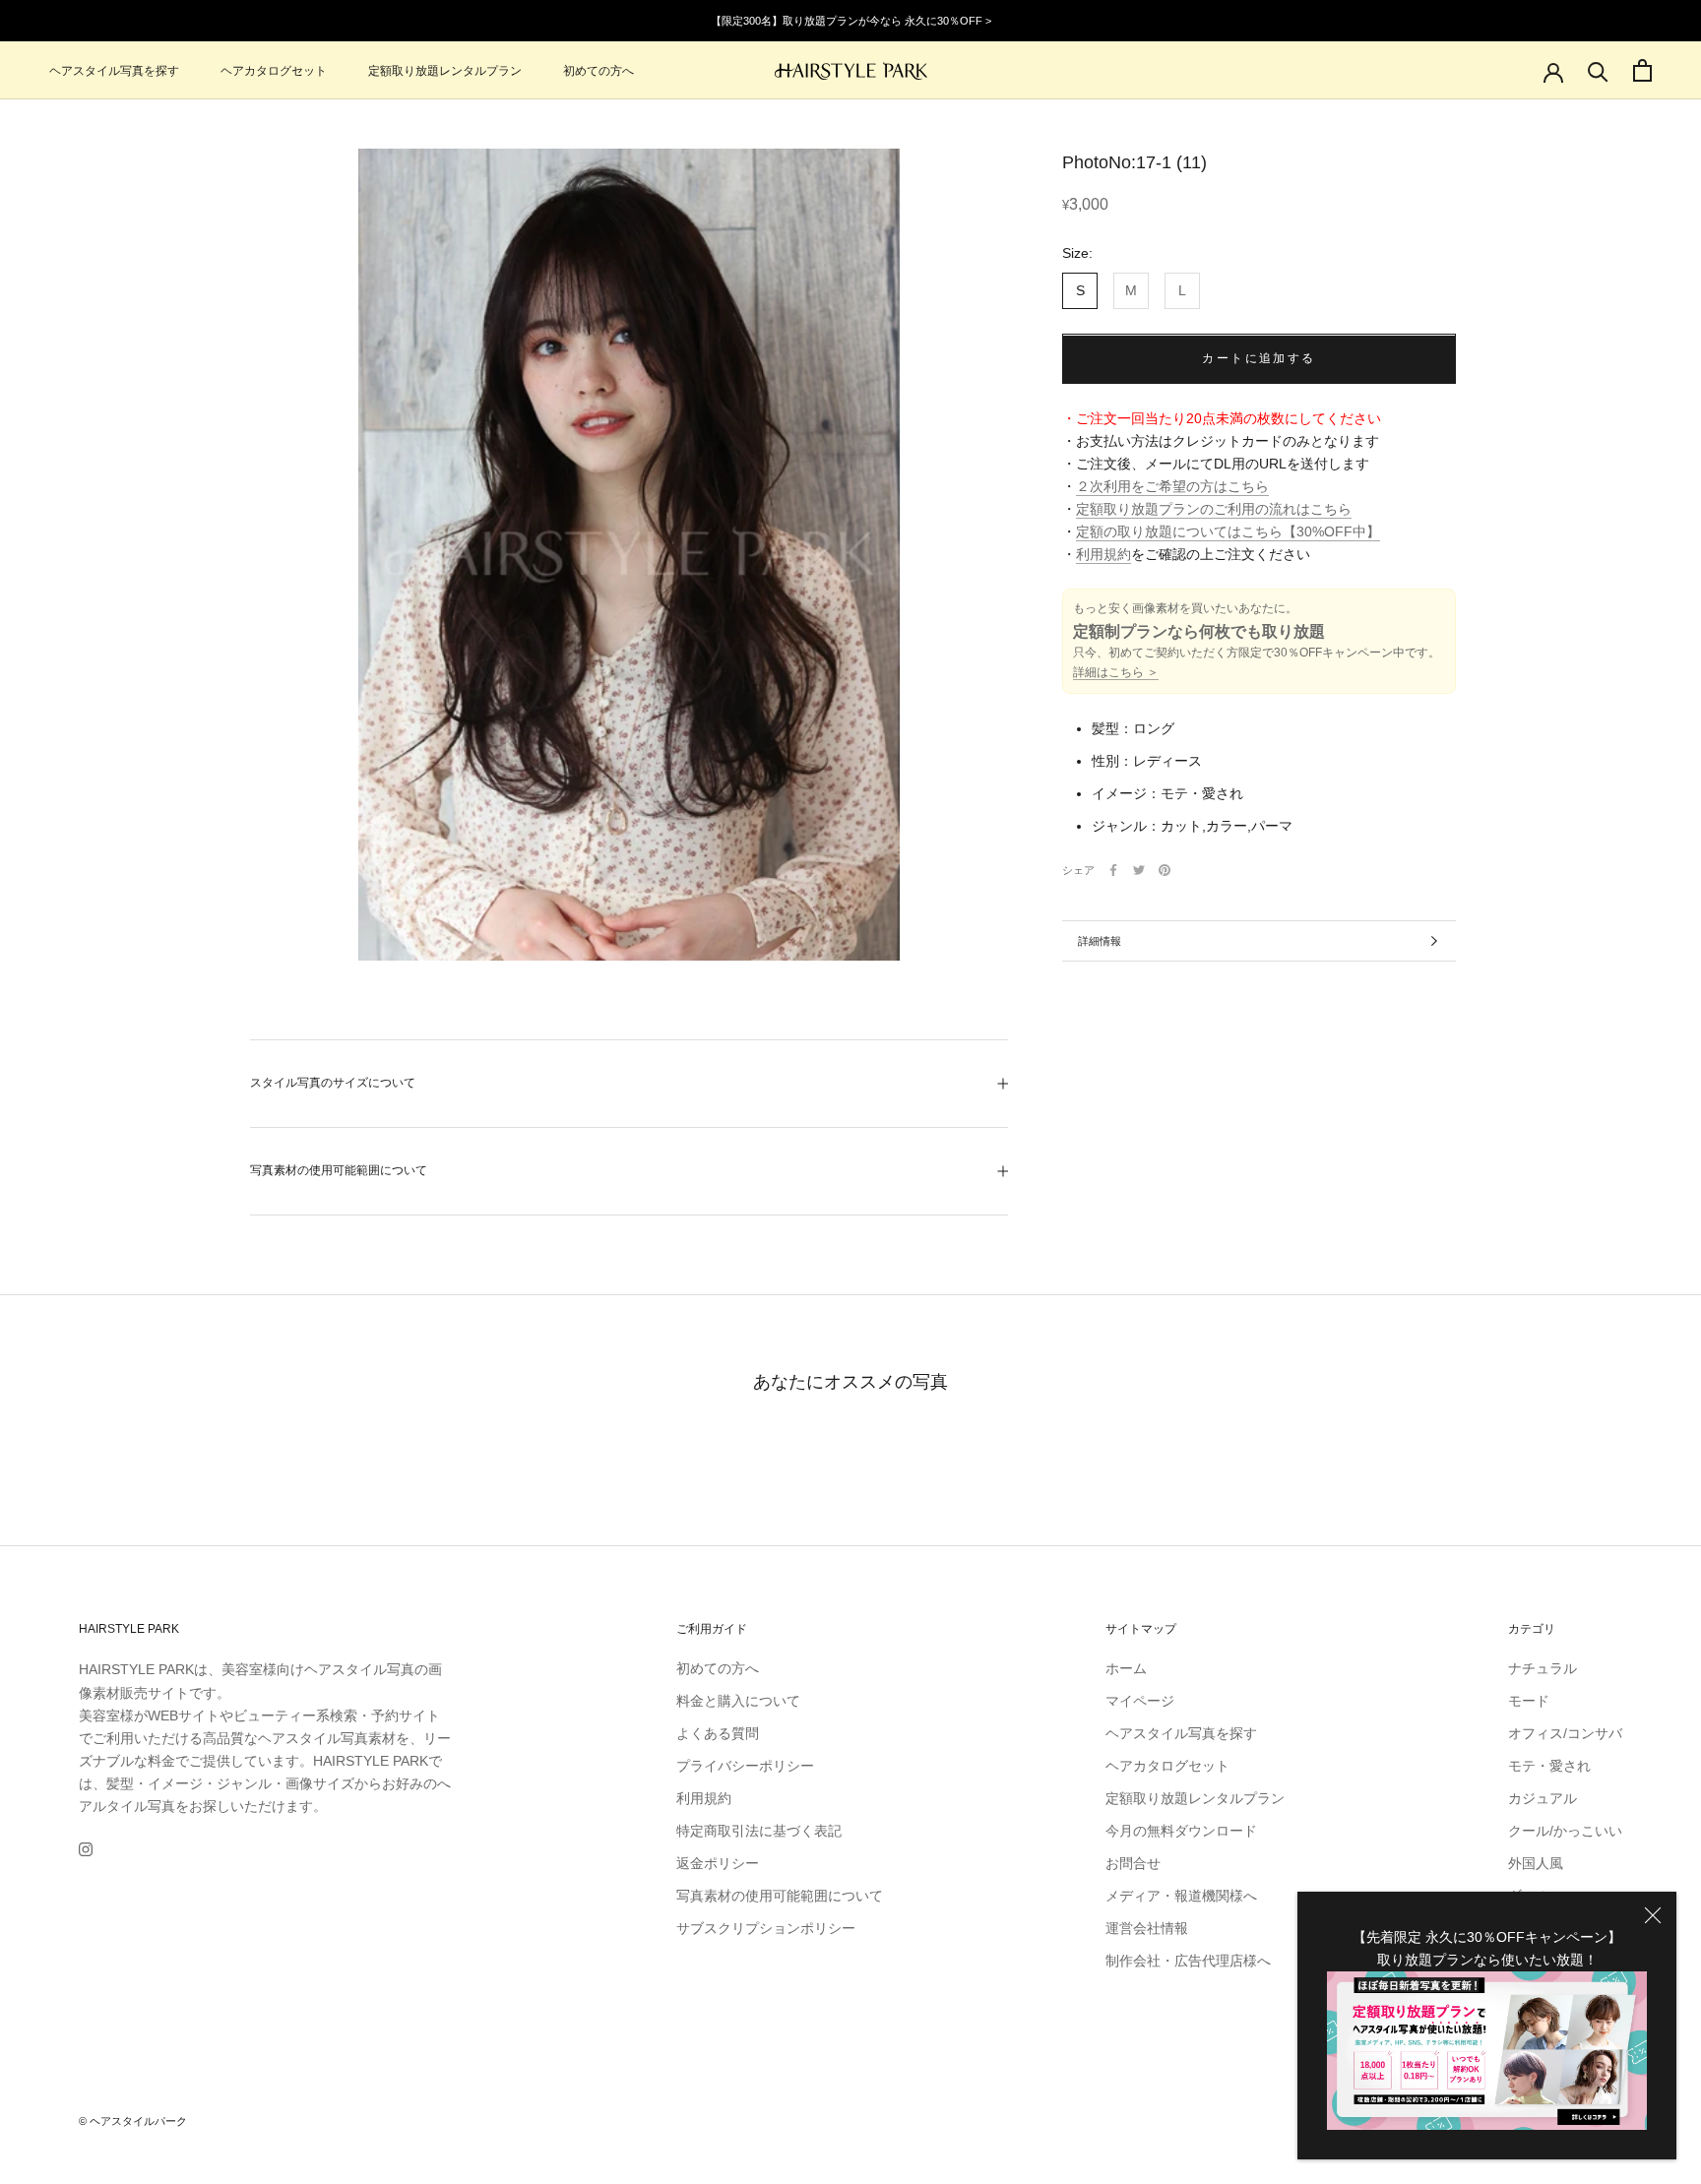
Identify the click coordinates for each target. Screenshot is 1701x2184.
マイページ (1140, 1701)
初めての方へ (598, 71)
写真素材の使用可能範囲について (339, 1170)
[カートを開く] (1642, 70)
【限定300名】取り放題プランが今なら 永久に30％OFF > (851, 21)
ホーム (1126, 1668)
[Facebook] (1113, 870)
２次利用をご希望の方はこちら (1172, 487)
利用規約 (1103, 555)
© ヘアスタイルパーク (133, 2121)
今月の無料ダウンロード (1181, 1831)
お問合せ (1133, 1863)
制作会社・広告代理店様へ (1188, 1961)
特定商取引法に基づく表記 (759, 1831)
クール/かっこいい (1565, 1831)
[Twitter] (1139, 870)
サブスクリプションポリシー (766, 1928)
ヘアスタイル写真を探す (114, 71)
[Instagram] (86, 1849)
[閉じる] (1653, 1915)
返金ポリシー (718, 1863)
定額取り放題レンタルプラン (445, 71)
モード (1529, 1701)
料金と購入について (738, 1701)
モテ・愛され (1549, 1766)
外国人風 (1536, 1863)
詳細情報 (1100, 941)
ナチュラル (1543, 1668)
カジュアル (1543, 1798)
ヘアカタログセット (274, 71)
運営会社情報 (1147, 1928)
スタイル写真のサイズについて (333, 1083)
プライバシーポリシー (745, 1766)
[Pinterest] (1165, 870)
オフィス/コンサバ (1565, 1733)
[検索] (1598, 70)
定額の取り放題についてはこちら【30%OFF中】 (1228, 532)
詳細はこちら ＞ (1116, 673)
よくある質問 (718, 1733)
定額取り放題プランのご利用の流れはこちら (1214, 510)
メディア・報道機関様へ (1181, 1896)
